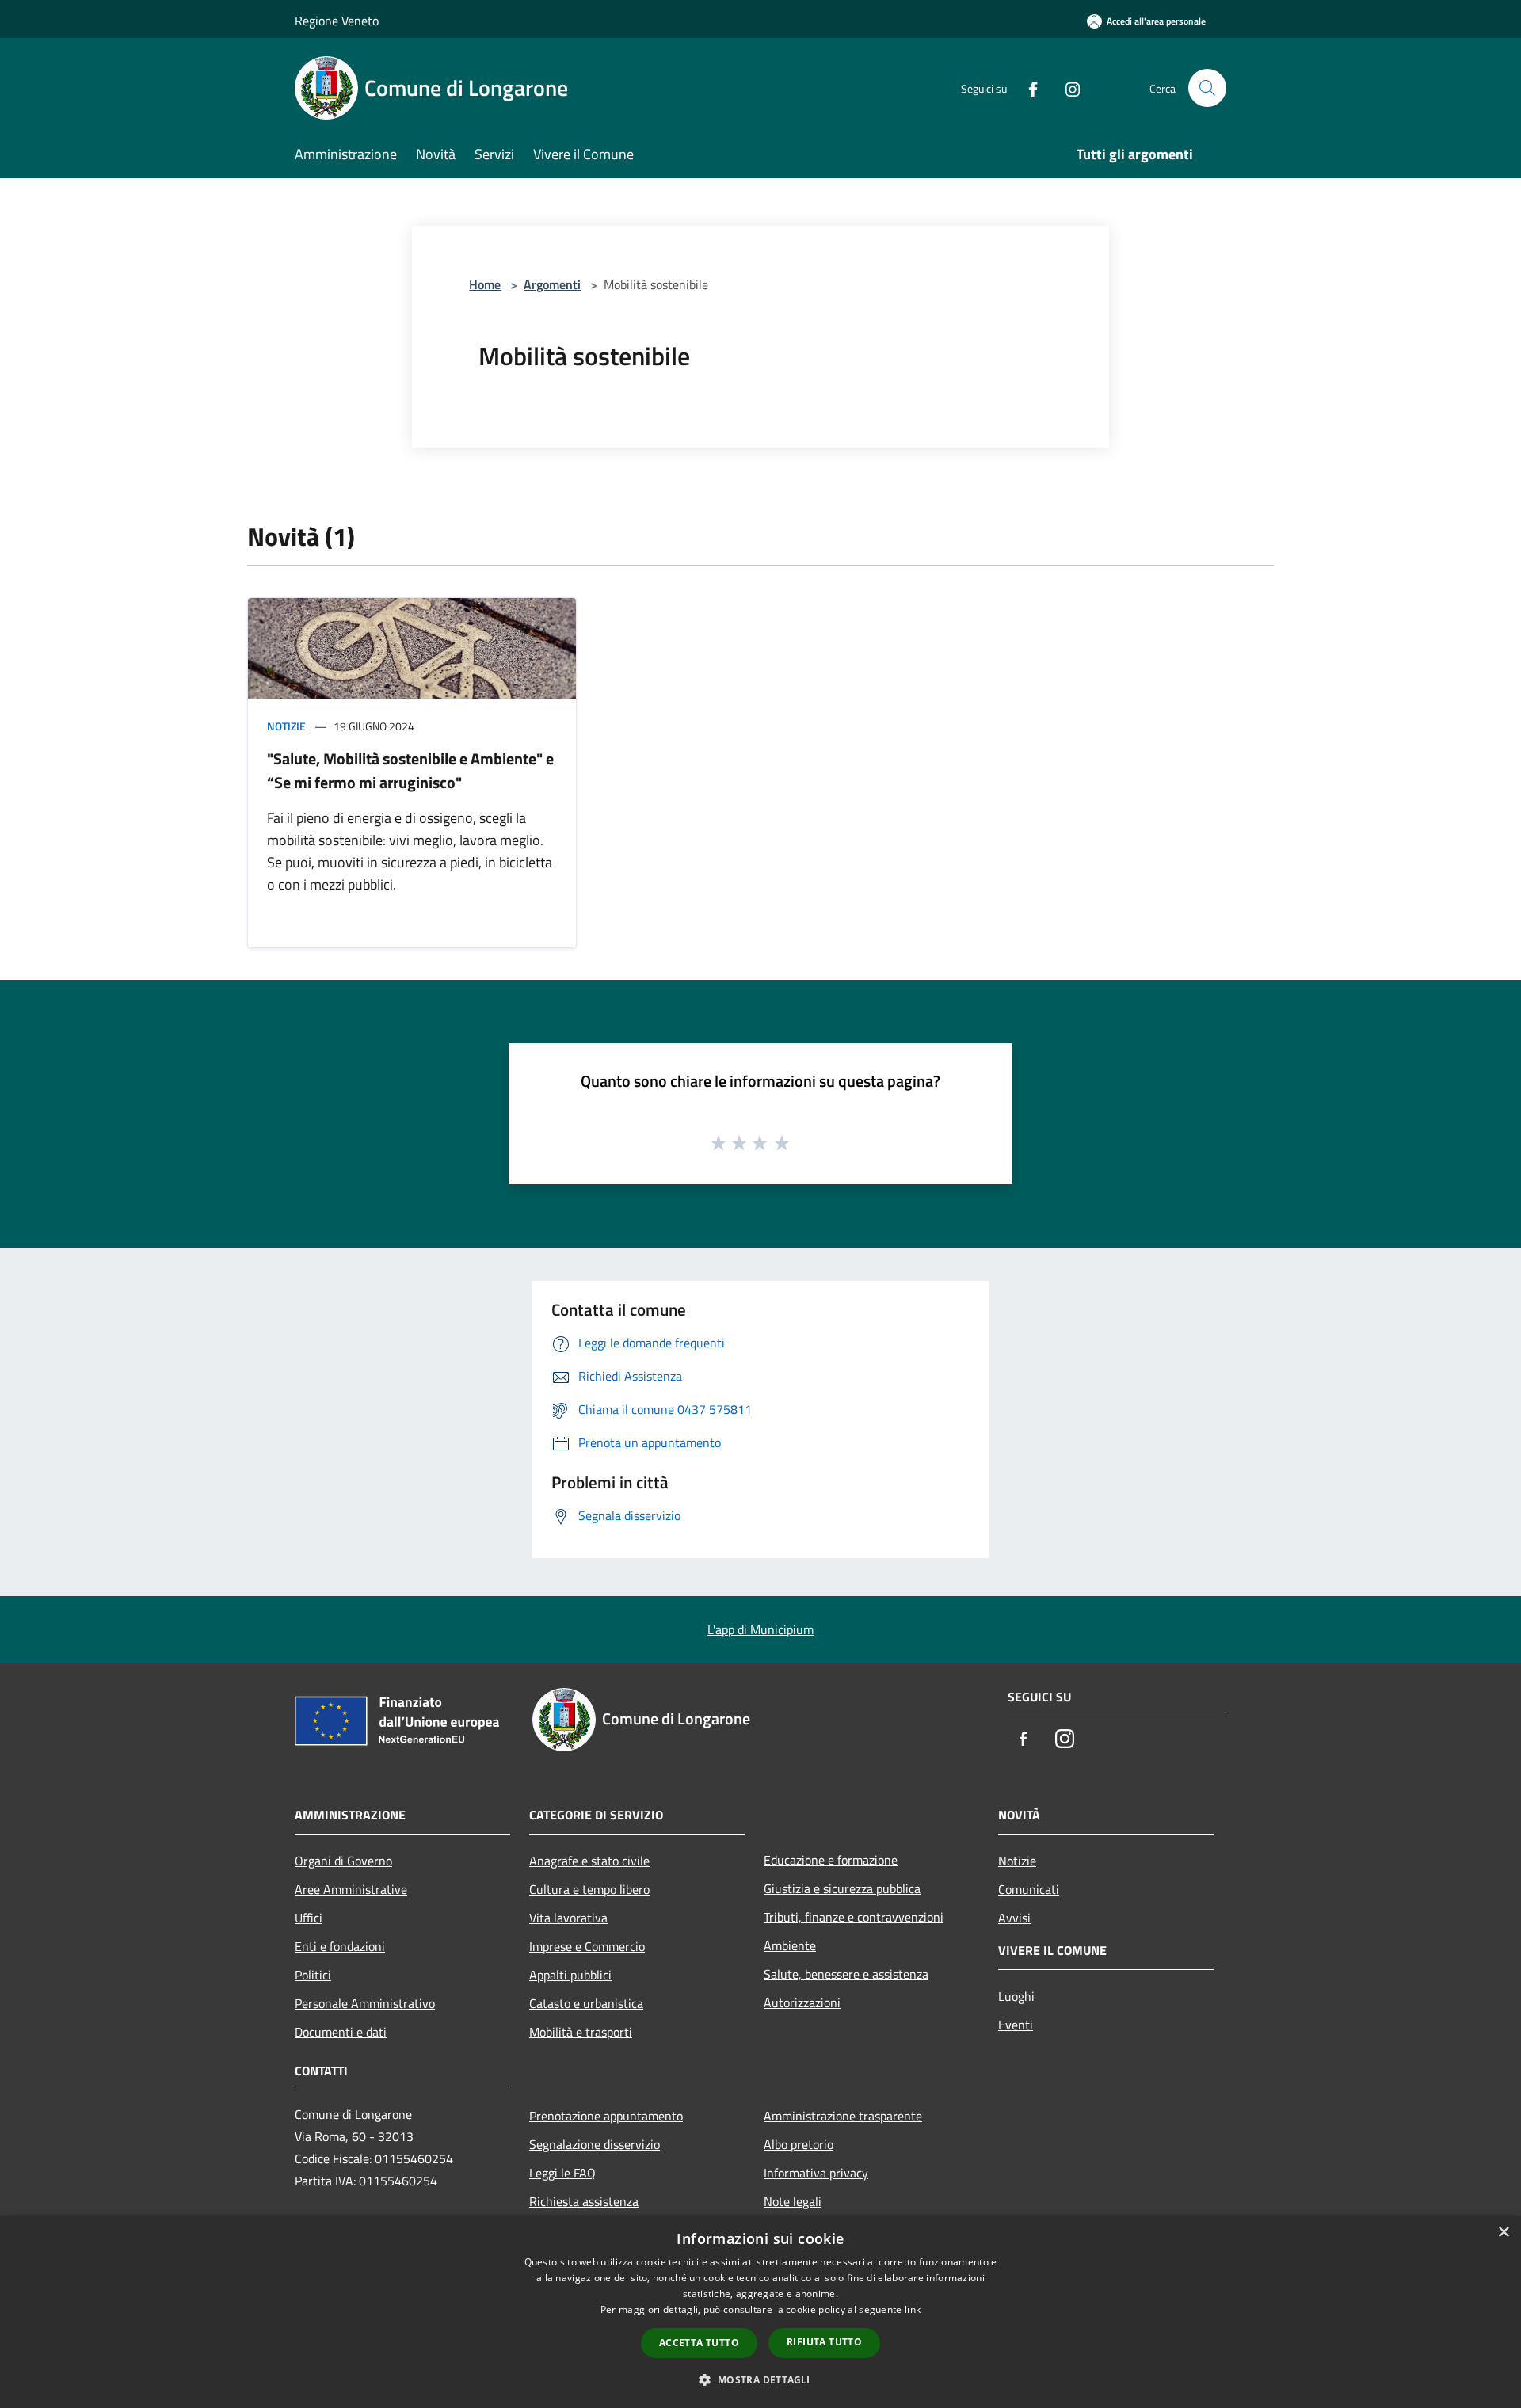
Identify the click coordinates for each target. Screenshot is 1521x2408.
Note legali (793, 2201)
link (913, 2309)
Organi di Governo (343, 1861)
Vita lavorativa (568, 1918)
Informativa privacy (816, 2173)
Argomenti (552, 284)
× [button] (1503, 2233)
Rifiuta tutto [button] (824, 2342)
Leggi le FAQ (562, 2173)
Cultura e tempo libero (589, 1889)
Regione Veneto (337, 21)
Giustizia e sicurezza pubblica (842, 1888)
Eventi (1016, 2025)
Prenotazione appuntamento (606, 2116)
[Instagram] (1066, 88)
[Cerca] (1207, 88)
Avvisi (1014, 1918)
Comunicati (1029, 1889)
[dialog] (760, 2312)
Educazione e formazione (831, 1860)
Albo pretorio (799, 2144)
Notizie (286, 726)
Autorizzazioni (802, 2002)
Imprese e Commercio (587, 1946)
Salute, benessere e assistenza (846, 1974)
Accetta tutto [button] (699, 2343)
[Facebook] (1027, 88)
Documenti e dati (341, 2032)
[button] (760, 2379)
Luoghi (1016, 1996)
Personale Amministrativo (365, 2003)
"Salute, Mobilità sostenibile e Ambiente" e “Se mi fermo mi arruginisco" (410, 770)
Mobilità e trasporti (581, 2032)
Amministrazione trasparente (843, 2116)
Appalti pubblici (570, 1975)
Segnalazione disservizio (595, 2144)
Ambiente (790, 1945)
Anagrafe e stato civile (589, 1861)
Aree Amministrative (351, 1889)
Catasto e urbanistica (586, 2003)
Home (485, 284)
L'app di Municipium (760, 1629)
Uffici (309, 1918)
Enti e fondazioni (340, 1946)
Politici (313, 1975)
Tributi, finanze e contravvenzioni (854, 1917)
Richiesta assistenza (584, 2201)
